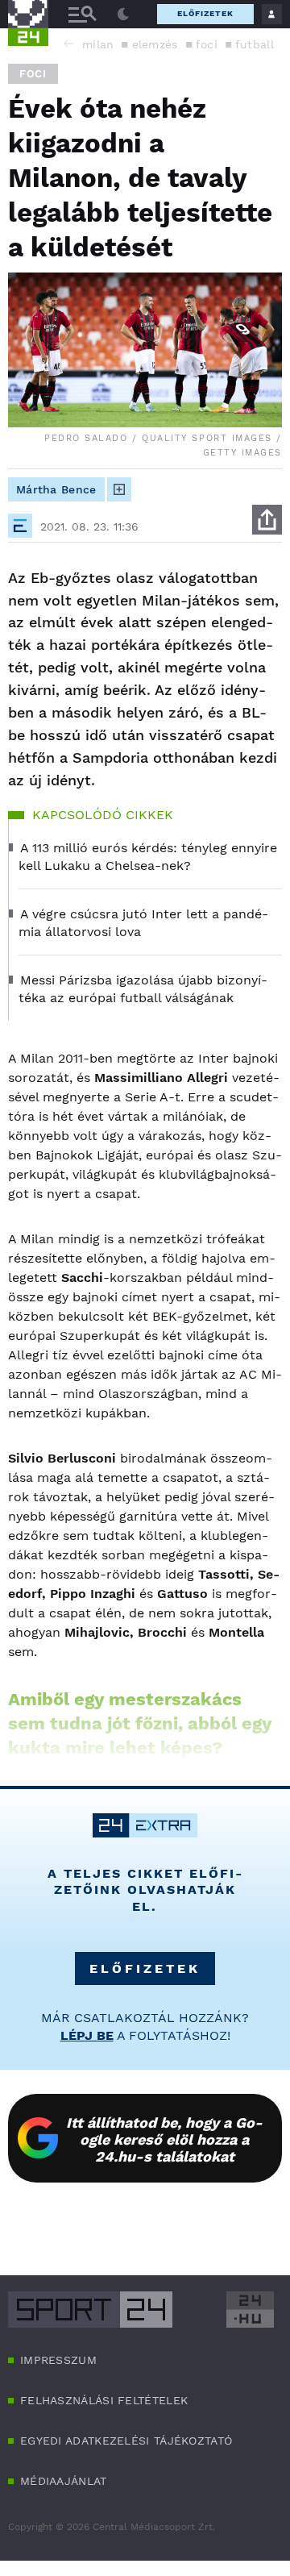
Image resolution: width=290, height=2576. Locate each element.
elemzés (155, 44)
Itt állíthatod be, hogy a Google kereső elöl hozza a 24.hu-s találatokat (164, 2139)
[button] (68, 44)
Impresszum (58, 2360)
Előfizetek (205, 13)
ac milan (89, 44)
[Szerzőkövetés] (119, 489)
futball (255, 44)
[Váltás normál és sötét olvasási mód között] (123, 15)
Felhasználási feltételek (104, 2400)
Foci (33, 74)
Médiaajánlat (64, 2481)
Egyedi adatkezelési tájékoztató (126, 2441)
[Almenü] (82, 14)
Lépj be (87, 2035)
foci (207, 44)
